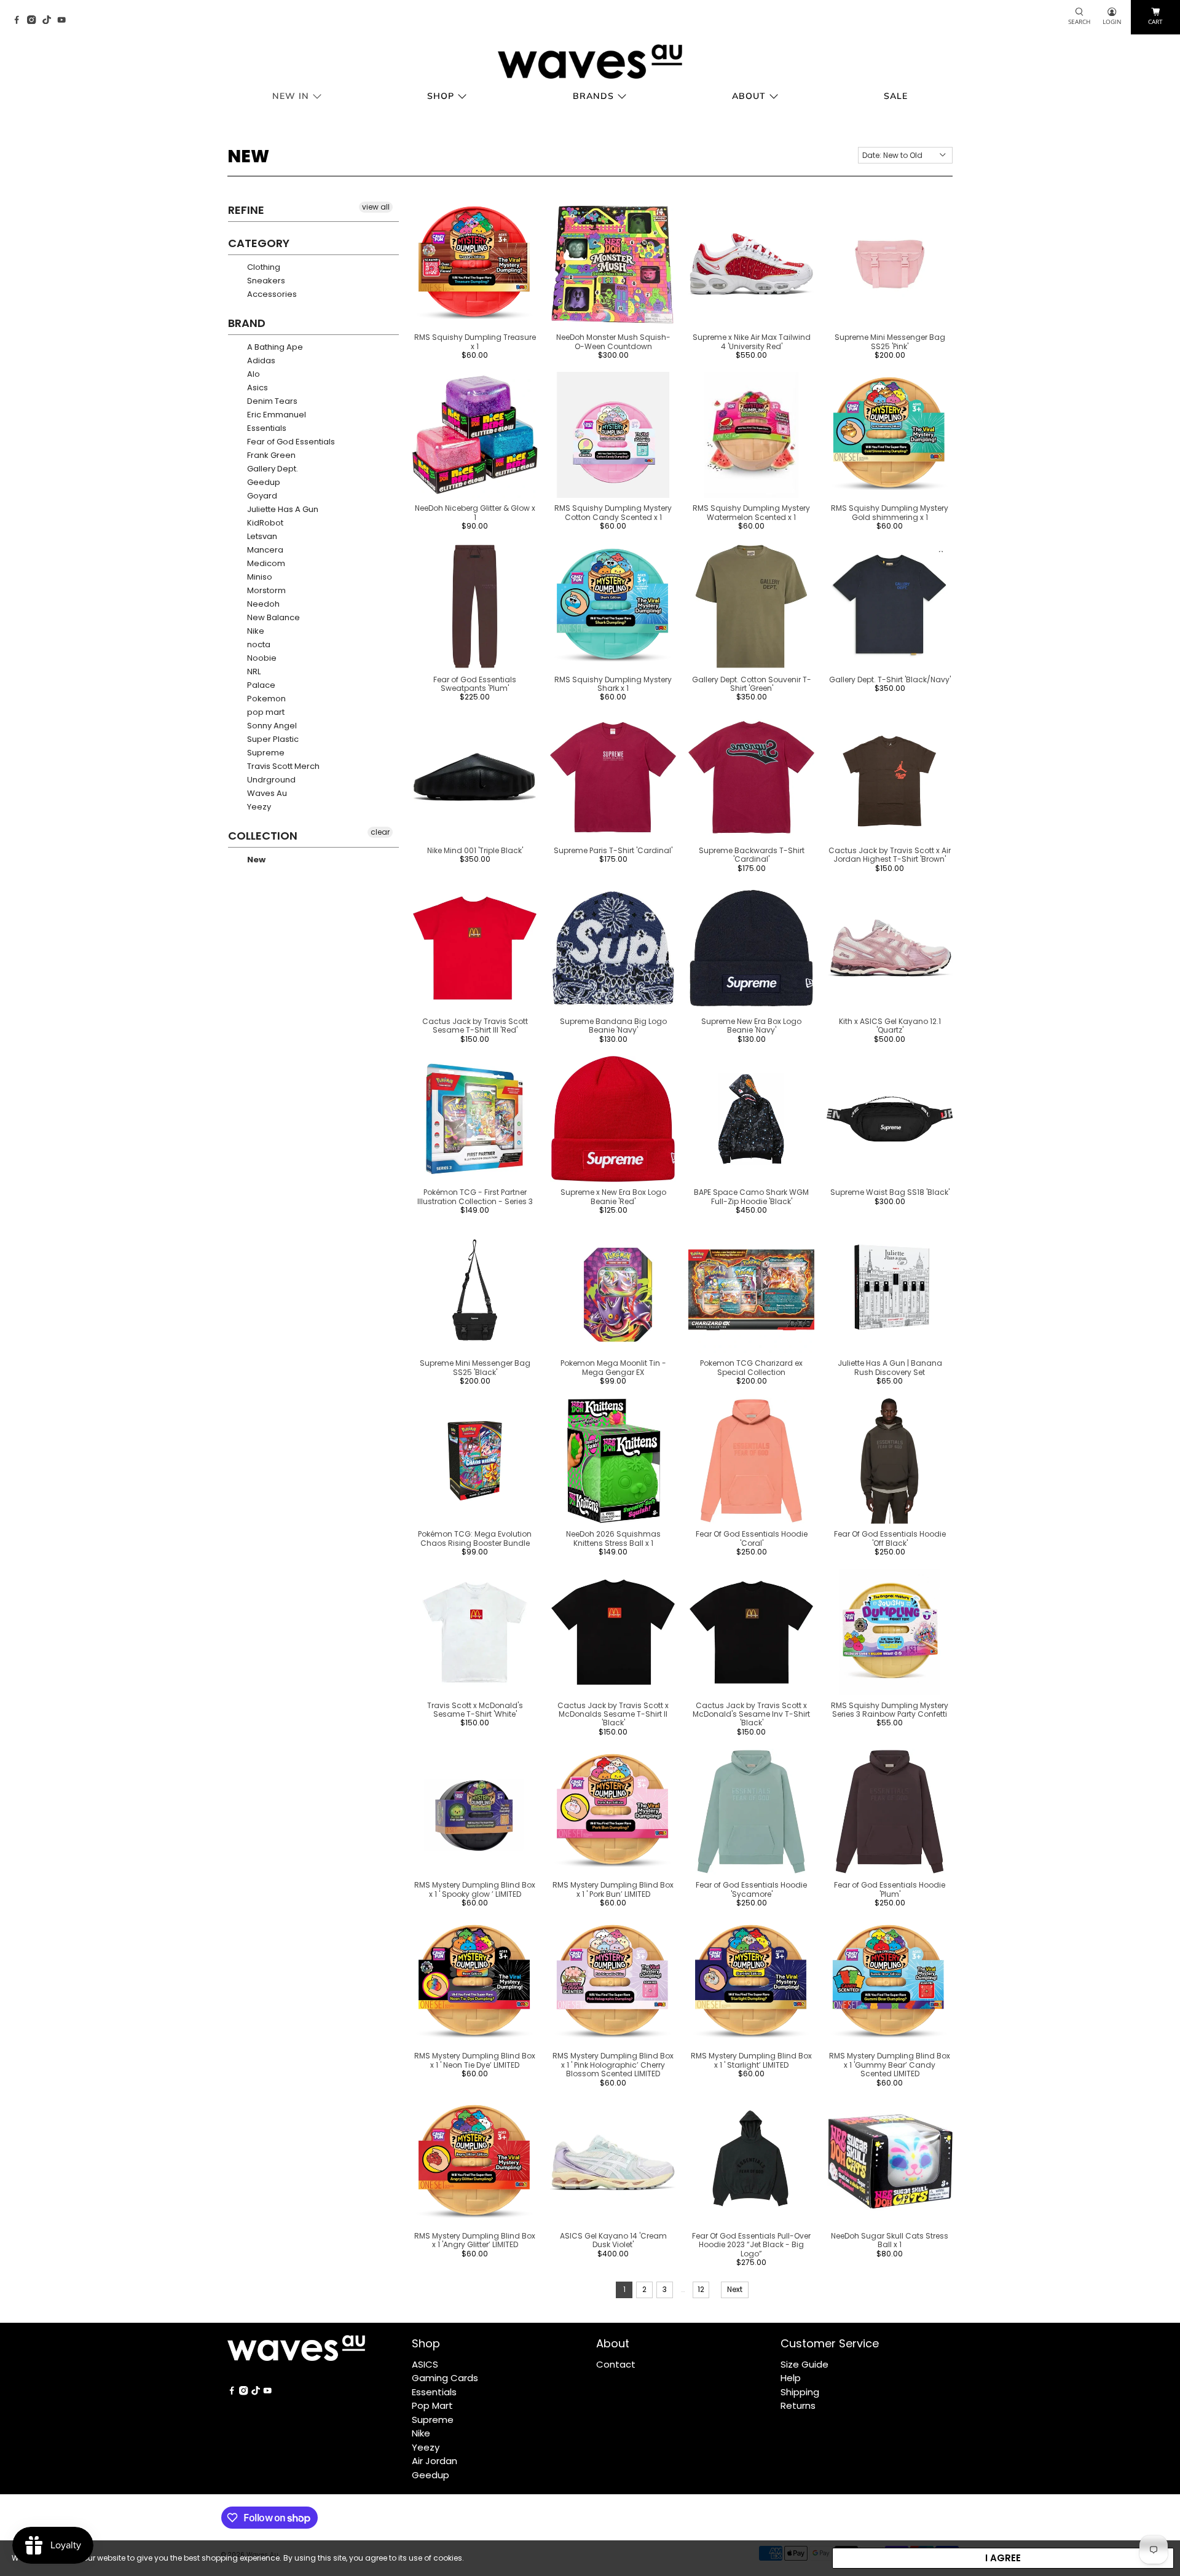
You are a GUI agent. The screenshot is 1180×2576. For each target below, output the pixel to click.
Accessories (271, 294)
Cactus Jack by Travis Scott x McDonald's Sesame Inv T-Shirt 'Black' (751, 1714)
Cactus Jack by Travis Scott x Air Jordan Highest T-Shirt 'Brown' (890, 855)
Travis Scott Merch (282, 766)
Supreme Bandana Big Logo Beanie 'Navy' (613, 1026)
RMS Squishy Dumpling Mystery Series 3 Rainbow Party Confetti (890, 1710)
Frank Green (270, 455)
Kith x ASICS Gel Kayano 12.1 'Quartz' (890, 1026)
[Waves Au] (590, 61)
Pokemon (265, 699)
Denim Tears (271, 401)
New (255, 860)
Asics (257, 388)
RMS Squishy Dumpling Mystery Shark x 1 (613, 684)
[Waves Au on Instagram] (34, 21)
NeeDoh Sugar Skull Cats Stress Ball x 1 (890, 2240)
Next (735, 2289)
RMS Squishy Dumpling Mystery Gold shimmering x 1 (890, 512)
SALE (896, 96)
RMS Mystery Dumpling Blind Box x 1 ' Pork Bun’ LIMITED (613, 1889)
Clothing (263, 267)
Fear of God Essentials (290, 442)
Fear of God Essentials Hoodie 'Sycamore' (751, 1889)
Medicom (265, 563)
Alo (253, 374)
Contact (616, 2364)
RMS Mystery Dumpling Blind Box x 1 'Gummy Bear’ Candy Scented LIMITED (890, 2065)
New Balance (273, 617)
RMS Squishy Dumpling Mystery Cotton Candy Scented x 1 (613, 512)
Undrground (270, 780)
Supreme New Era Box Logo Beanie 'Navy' (751, 1026)
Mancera (264, 550)
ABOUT (749, 96)
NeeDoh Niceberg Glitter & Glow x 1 (475, 512)
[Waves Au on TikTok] (50, 21)
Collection (263, 836)
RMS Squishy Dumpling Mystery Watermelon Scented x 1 (751, 512)
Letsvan (261, 536)
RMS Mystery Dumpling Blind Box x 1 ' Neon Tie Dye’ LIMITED (475, 2060)
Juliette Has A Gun (282, 509)
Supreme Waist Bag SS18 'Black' (890, 1192)
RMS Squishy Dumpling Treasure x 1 (475, 341)
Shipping (800, 2392)
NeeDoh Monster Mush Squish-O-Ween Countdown (613, 341)
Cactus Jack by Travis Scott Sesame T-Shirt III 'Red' (475, 1026)
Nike (255, 631)
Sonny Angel (271, 726)
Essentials (266, 428)
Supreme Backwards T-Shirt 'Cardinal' (752, 855)
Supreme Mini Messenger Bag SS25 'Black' (475, 1367)
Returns (798, 2405)
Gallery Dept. (272, 469)
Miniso (259, 577)
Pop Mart (432, 2405)
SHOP (441, 96)
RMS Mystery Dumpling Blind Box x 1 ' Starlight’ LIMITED (751, 2060)
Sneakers (265, 281)
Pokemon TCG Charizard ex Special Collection (751, 1367)
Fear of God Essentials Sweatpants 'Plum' (475, 684)
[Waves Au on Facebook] (20, 21)
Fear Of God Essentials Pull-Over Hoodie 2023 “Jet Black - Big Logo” (751, 2245)
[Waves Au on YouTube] (65, 21)
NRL (253, 672)
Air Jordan (435, 2461)
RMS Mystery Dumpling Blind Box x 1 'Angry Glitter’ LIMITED (475, 2240)
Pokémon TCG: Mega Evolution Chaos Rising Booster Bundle (475, 1538)
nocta (258, 644)
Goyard (261, 496)
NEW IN (291, 96)
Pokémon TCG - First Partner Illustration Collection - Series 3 (475, 1196)
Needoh (262, 604)
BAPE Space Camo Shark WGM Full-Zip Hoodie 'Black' (751, 1196)
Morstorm (265, 590)
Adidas (260, 360)
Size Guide (804, 2364)
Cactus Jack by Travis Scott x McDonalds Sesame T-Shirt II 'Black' (613, 1714)
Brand (247, 323)
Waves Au (266, 793)
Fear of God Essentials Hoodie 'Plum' (890, 1889)
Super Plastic (272, 739)
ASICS (425, 2364)
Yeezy (258, 807)
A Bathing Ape (274, 347)
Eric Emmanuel (276, 415)
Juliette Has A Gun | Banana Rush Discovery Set (890, 1367)
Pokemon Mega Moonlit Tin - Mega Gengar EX (613, 1367)
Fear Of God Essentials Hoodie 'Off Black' (890, 1538)
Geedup (263, 482)
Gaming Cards (445, 2378)
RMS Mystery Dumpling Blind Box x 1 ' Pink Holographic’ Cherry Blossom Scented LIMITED (613, 2065)
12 (701, 2289)
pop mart (265, 712)
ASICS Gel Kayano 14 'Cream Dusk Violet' (613, 2240)
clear (380, 832)
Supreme (265, 753)
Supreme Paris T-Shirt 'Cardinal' (613, 850)
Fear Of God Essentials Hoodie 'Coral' (752, 1538)
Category (259, 243)
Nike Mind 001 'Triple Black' (475, 850)
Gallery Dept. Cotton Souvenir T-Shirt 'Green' (752, 684)
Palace (260, 685)
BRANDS (593, 96)
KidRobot (264, 523)
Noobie (261, 658)
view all (376, 207)
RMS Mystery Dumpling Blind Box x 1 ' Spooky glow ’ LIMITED (475, 1889)
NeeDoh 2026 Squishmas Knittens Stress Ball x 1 (613, 1538)
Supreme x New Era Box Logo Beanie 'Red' (613, 1196)
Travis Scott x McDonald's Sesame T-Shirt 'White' (475, 1710)
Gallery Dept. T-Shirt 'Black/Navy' (890, 679)
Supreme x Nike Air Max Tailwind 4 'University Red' (752, 341)
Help (791, 2378)
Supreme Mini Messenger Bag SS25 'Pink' (890, 341)
